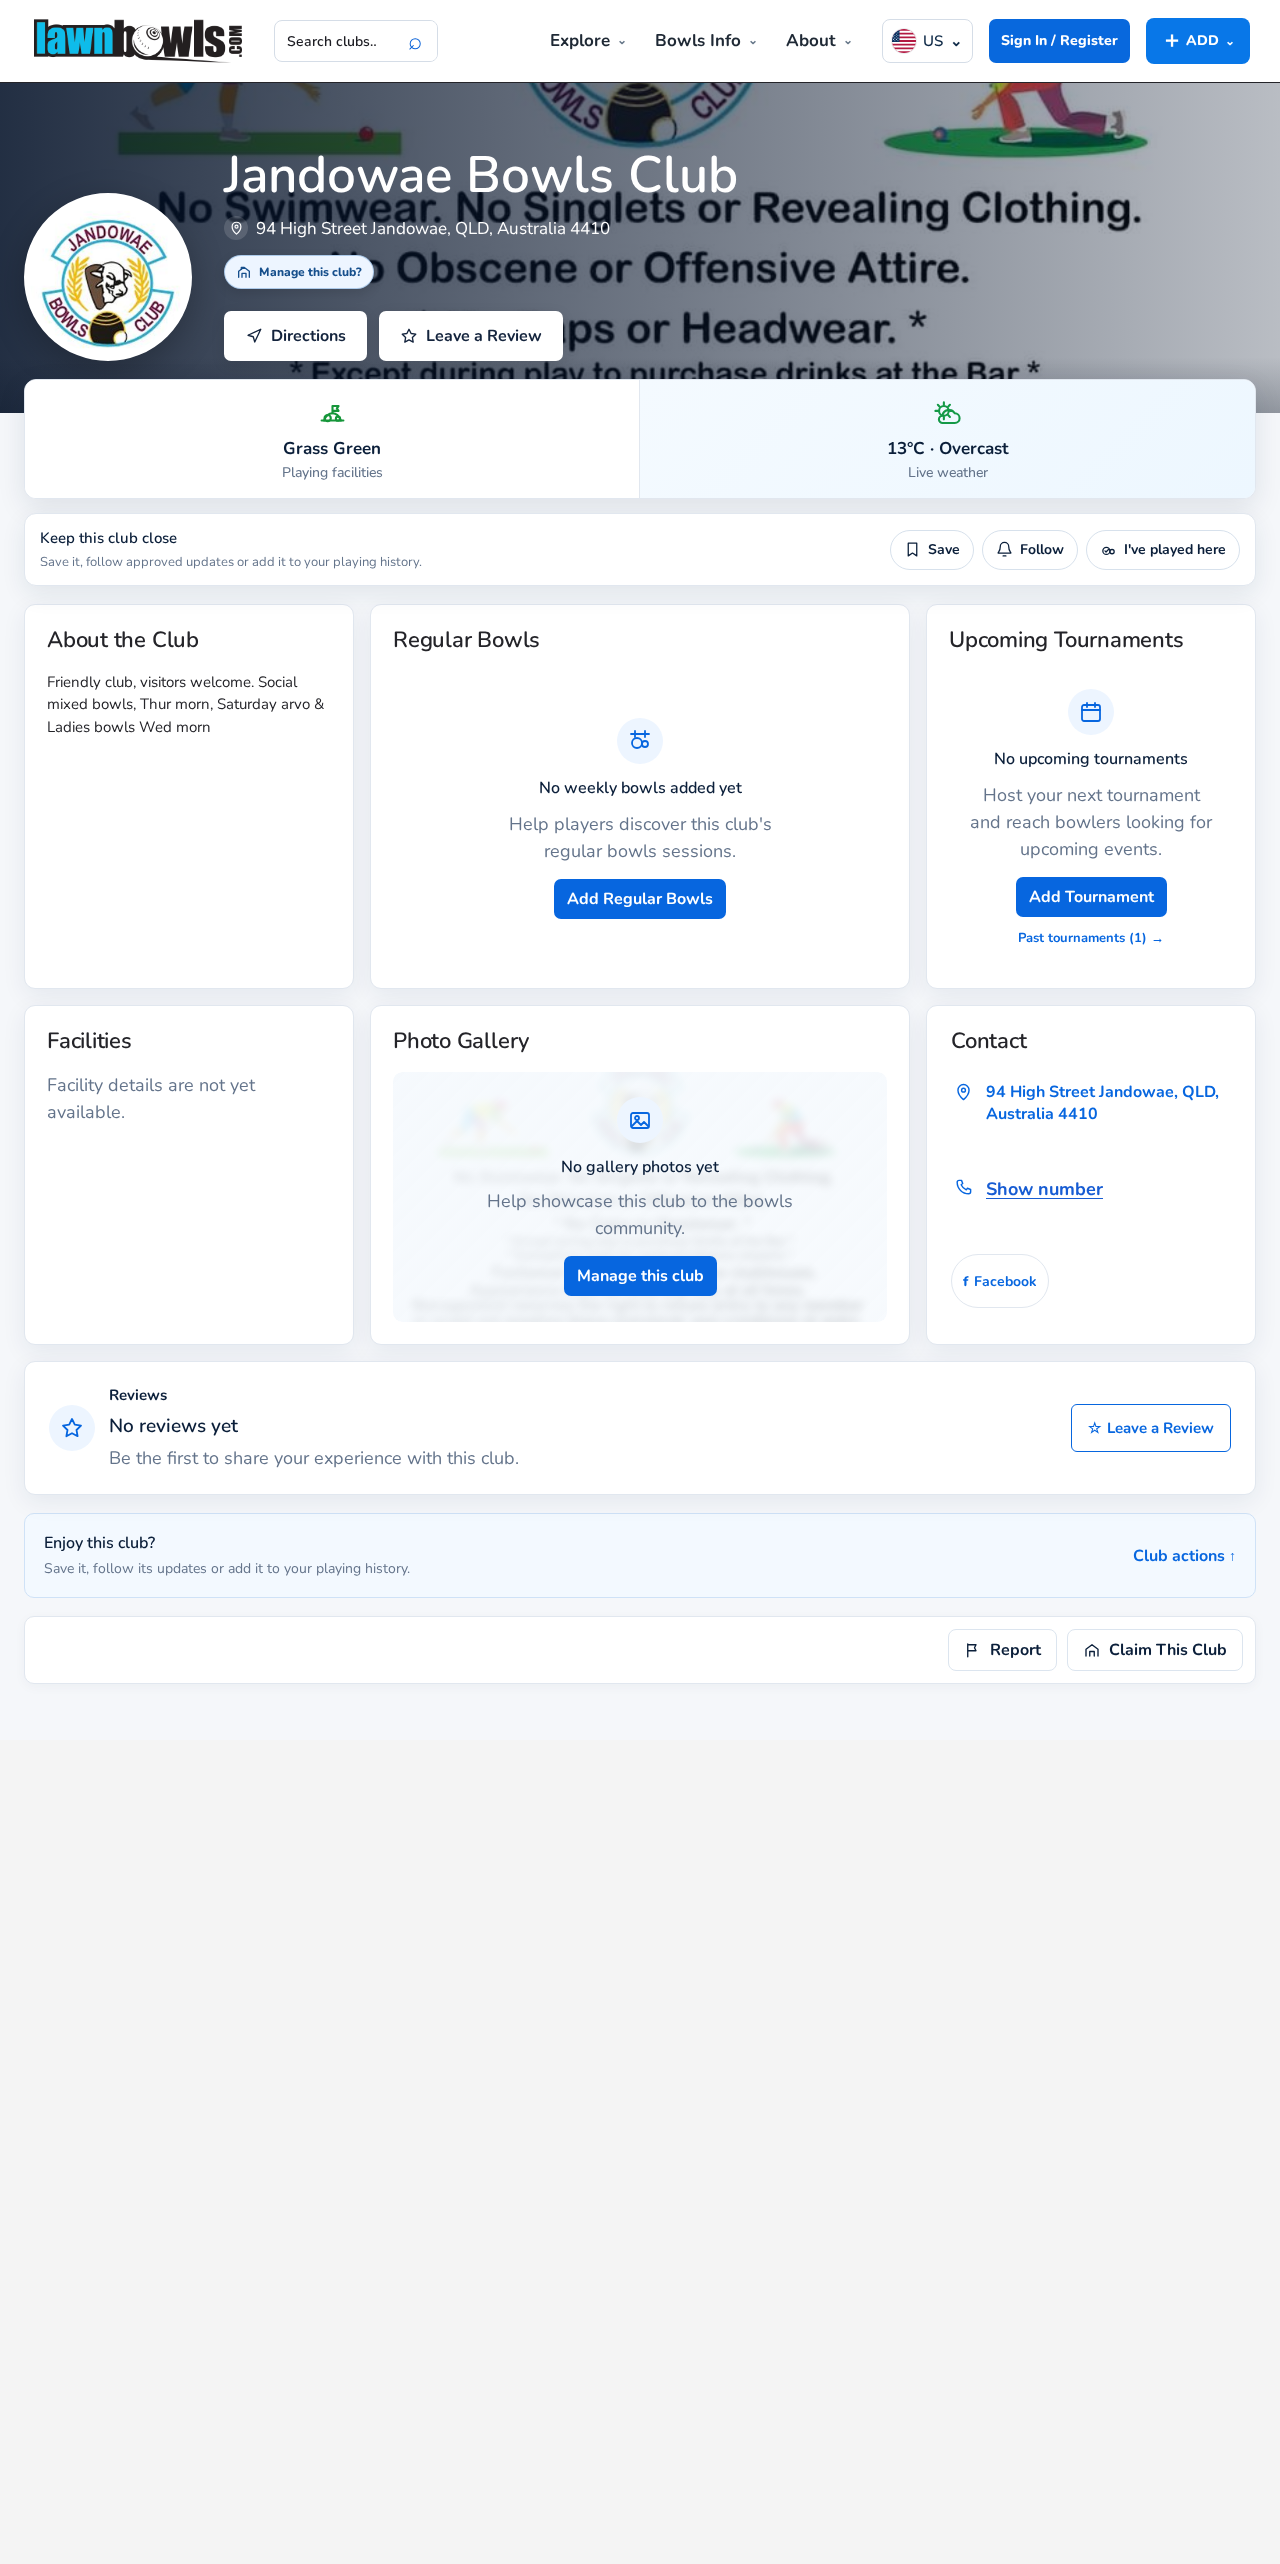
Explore (580, 40)
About (811, 40)
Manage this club (640, 1276)
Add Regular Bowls (640, 899)
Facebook (1000, 1281)
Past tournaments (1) (1091, 938)
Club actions (1184, 1556)
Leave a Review (1151, 1428)
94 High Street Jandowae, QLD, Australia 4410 (1102, 1103)
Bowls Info (698, 40)
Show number (1044, 1189)
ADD (1198, 40)
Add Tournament (1091, 897)
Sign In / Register (1059, 40)
